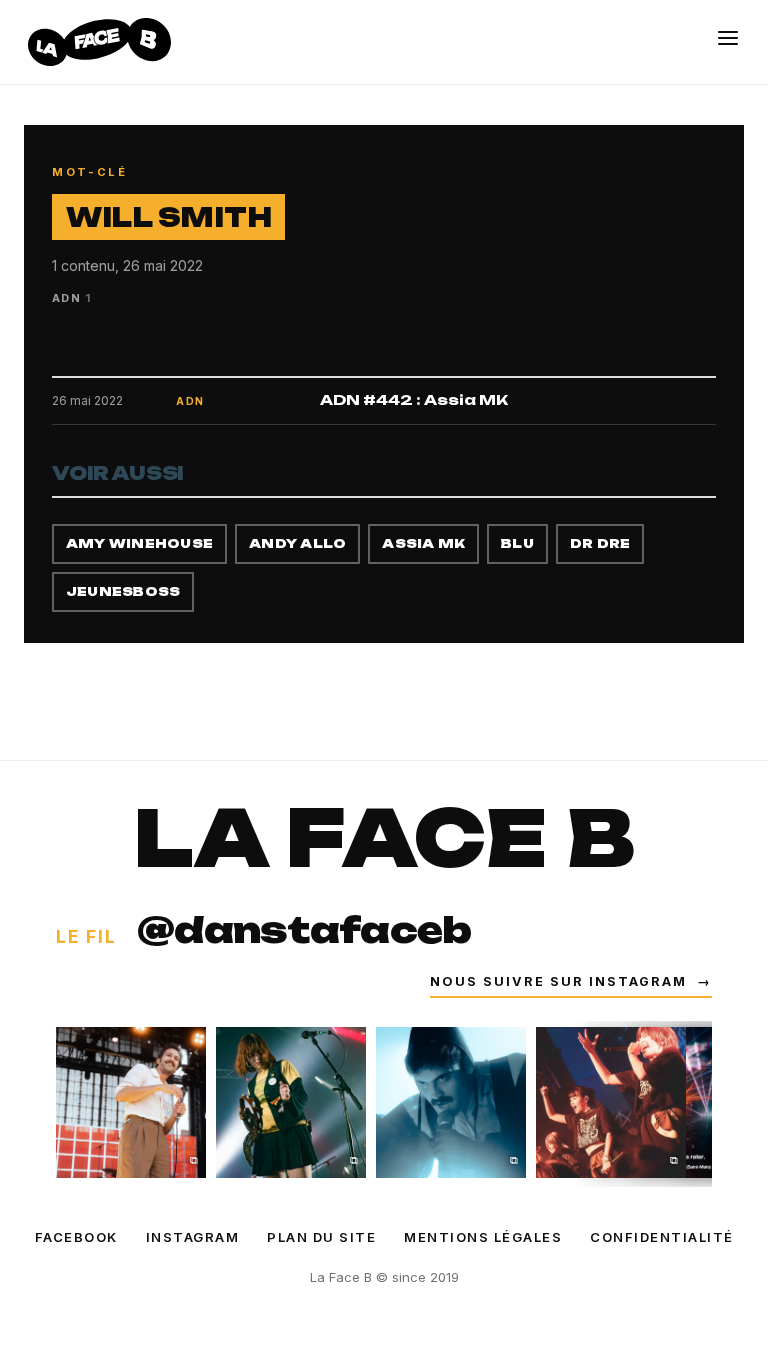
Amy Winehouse (139, 543)
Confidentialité (662, 1237)
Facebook (76, 1237)
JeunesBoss (123, 591)
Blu (517, 543)
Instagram (193, 1237)
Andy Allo (297, 543)
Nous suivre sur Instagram (571, 981)
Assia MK (423, 543)
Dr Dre (600, 543)
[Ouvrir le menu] (728, 38)
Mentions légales (483, 1237)
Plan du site (321, 1237)
